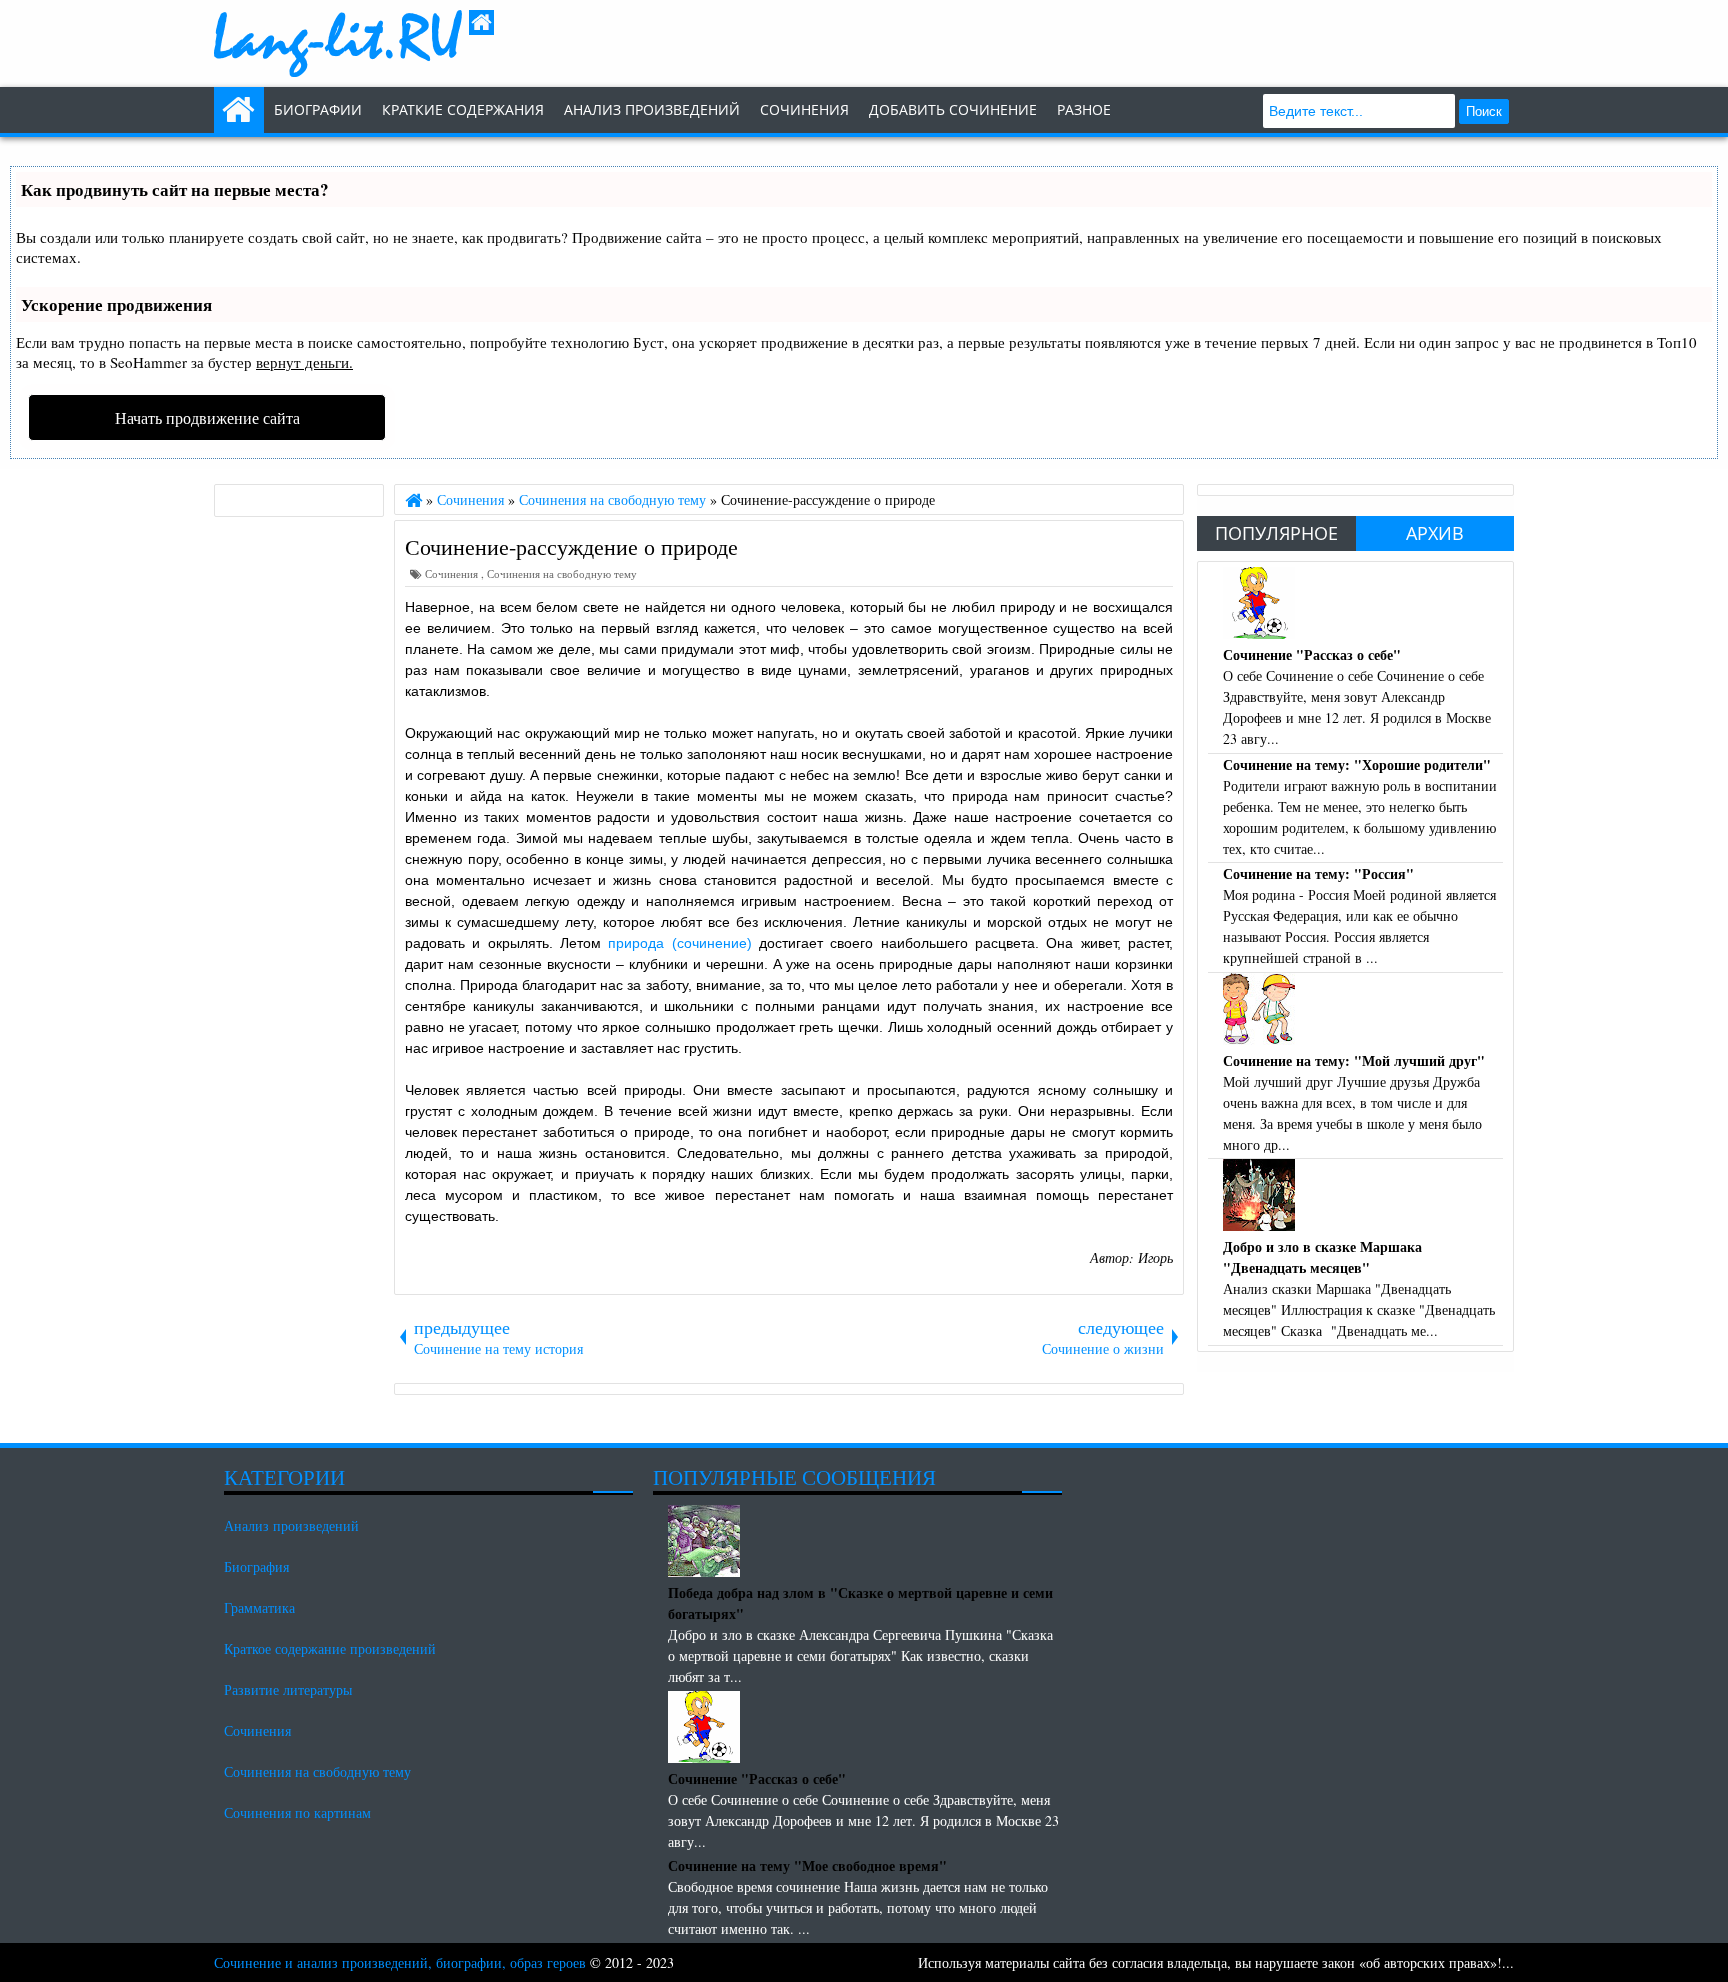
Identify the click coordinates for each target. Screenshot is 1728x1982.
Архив (1435, 533)
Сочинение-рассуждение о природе (571, 546)
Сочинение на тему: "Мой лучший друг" (1354, 1060)
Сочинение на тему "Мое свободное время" (807, 1865)
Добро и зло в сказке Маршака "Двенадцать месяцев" (1322, 1257)
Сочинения (453, 573)
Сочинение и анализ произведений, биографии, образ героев (400, 1962)
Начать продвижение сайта (207, 417)
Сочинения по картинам (297, 1812)
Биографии (318, 109)
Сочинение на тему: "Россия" (1318, 873)
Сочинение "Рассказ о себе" (1312, 654)
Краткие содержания (463, 109)
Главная (239, 110)
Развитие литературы (288, 1689)
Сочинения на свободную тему (562, 573)
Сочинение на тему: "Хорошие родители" (1357, 764)
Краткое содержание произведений (330, 1648)
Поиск (1484, 111)
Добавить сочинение (953, 109)
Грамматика (259, 1607)
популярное (1276, 533)
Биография (256, 1566)
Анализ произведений (652, 109)
